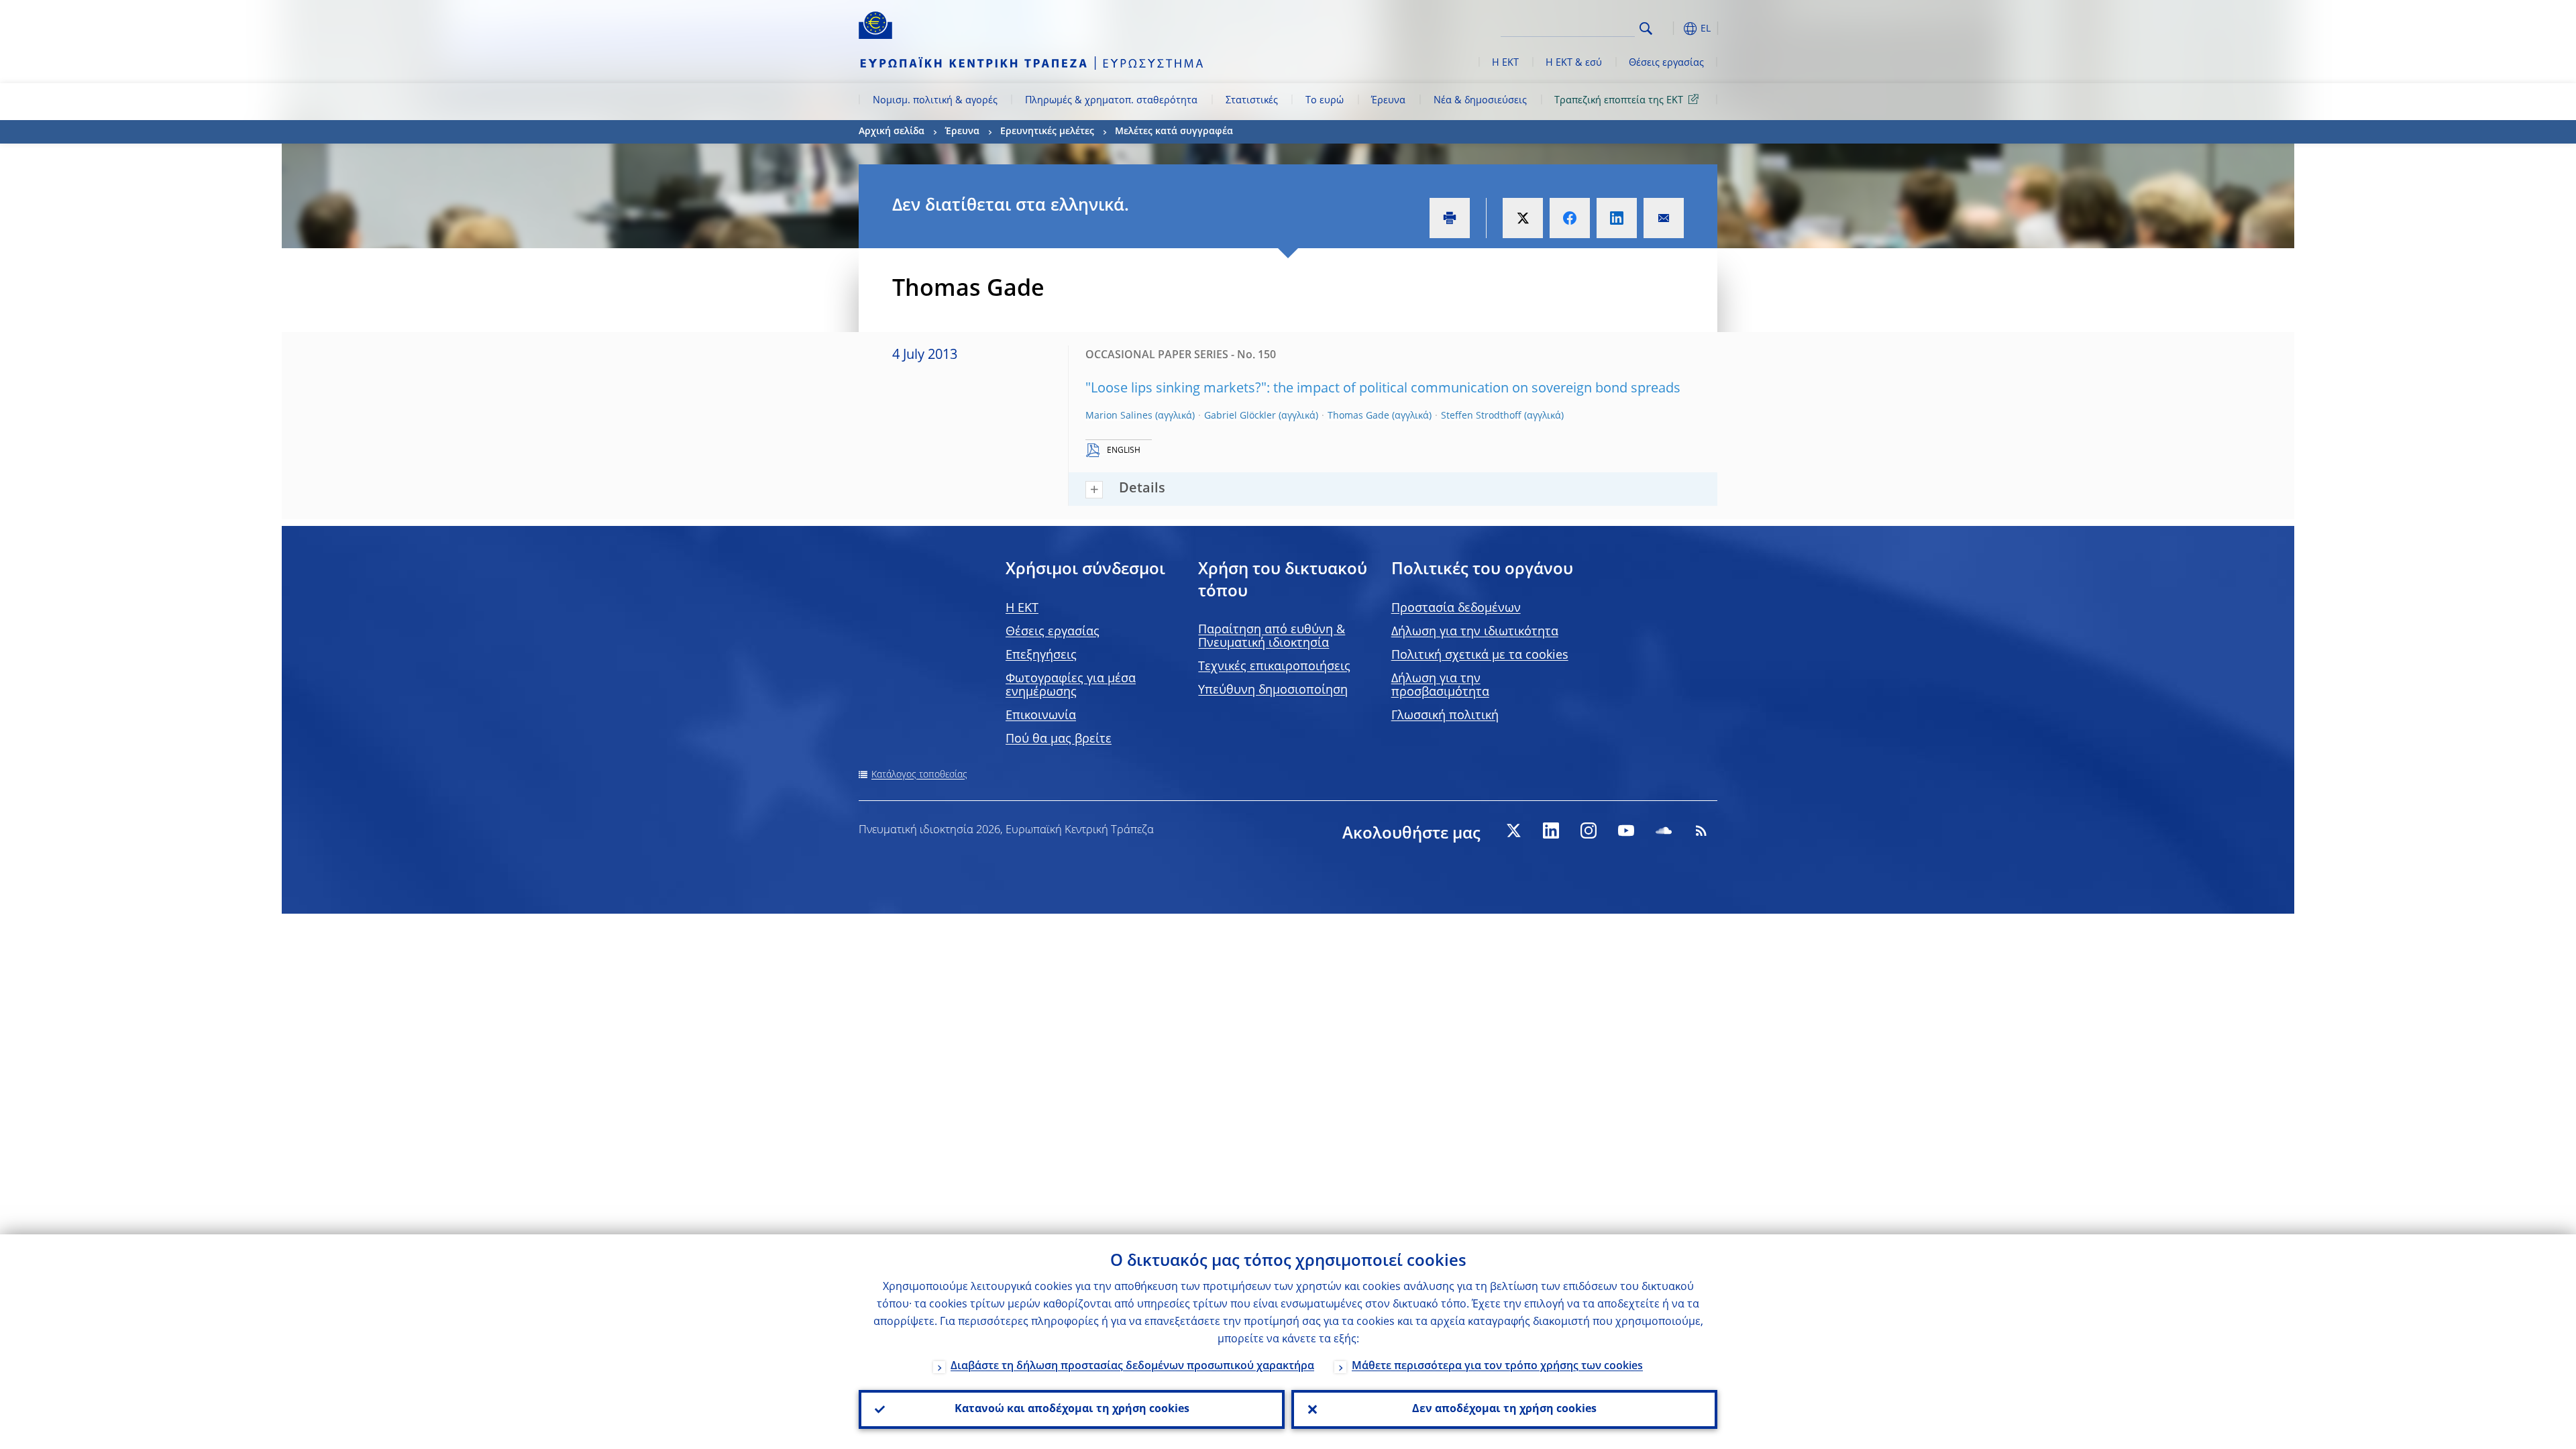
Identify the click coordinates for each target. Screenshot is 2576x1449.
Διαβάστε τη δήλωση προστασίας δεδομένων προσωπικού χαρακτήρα (1132, 1366)
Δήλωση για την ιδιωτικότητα (1475, 632)
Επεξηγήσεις (1041, 655)
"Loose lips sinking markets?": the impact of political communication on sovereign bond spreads (1383, 389)
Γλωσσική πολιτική (1445, 716)
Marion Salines (1119, 416)
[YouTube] (1626, 830)
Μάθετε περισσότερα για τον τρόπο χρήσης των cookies (1497, 1366)
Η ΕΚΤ (1505, 63)
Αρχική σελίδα (892, 131)
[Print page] (1450, 218)
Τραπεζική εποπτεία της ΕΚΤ (1619, 101)
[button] (1670, 29)
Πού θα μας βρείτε (1059, 739)
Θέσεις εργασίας (1666, 63)
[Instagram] (1589, 830)
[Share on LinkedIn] (1617, 218)
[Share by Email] (1664, 218)
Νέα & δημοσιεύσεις (1480, 101)
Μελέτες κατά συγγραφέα (1174, 131)
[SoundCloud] (1664, 830)
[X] (1513, 830)
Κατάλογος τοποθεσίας (919, 775)
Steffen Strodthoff (1481, 416)
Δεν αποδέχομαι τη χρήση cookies (1504, 1409)
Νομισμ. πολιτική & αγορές (935, 101)
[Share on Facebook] (1570, 218)
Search (1646, 29)
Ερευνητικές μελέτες (1047, 131)
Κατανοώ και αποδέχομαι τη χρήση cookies (1072, 1409)
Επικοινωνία (1041, 716)
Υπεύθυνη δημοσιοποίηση (1273, 690)
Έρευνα (1388, 101)
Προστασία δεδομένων (1456, 608)
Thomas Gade (1358, 416)
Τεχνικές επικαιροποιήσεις (1274, 667)
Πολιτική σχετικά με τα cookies (1480, 655)
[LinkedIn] (1551, 830)
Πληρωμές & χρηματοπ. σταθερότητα (1111, 101)
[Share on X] (1523, 218)
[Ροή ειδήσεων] (1701, 830)
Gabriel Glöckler (1240, 416)
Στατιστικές (1252, 101)
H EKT (1022, 608)
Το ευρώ (1325, 101)
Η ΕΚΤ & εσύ (1574, 63)
